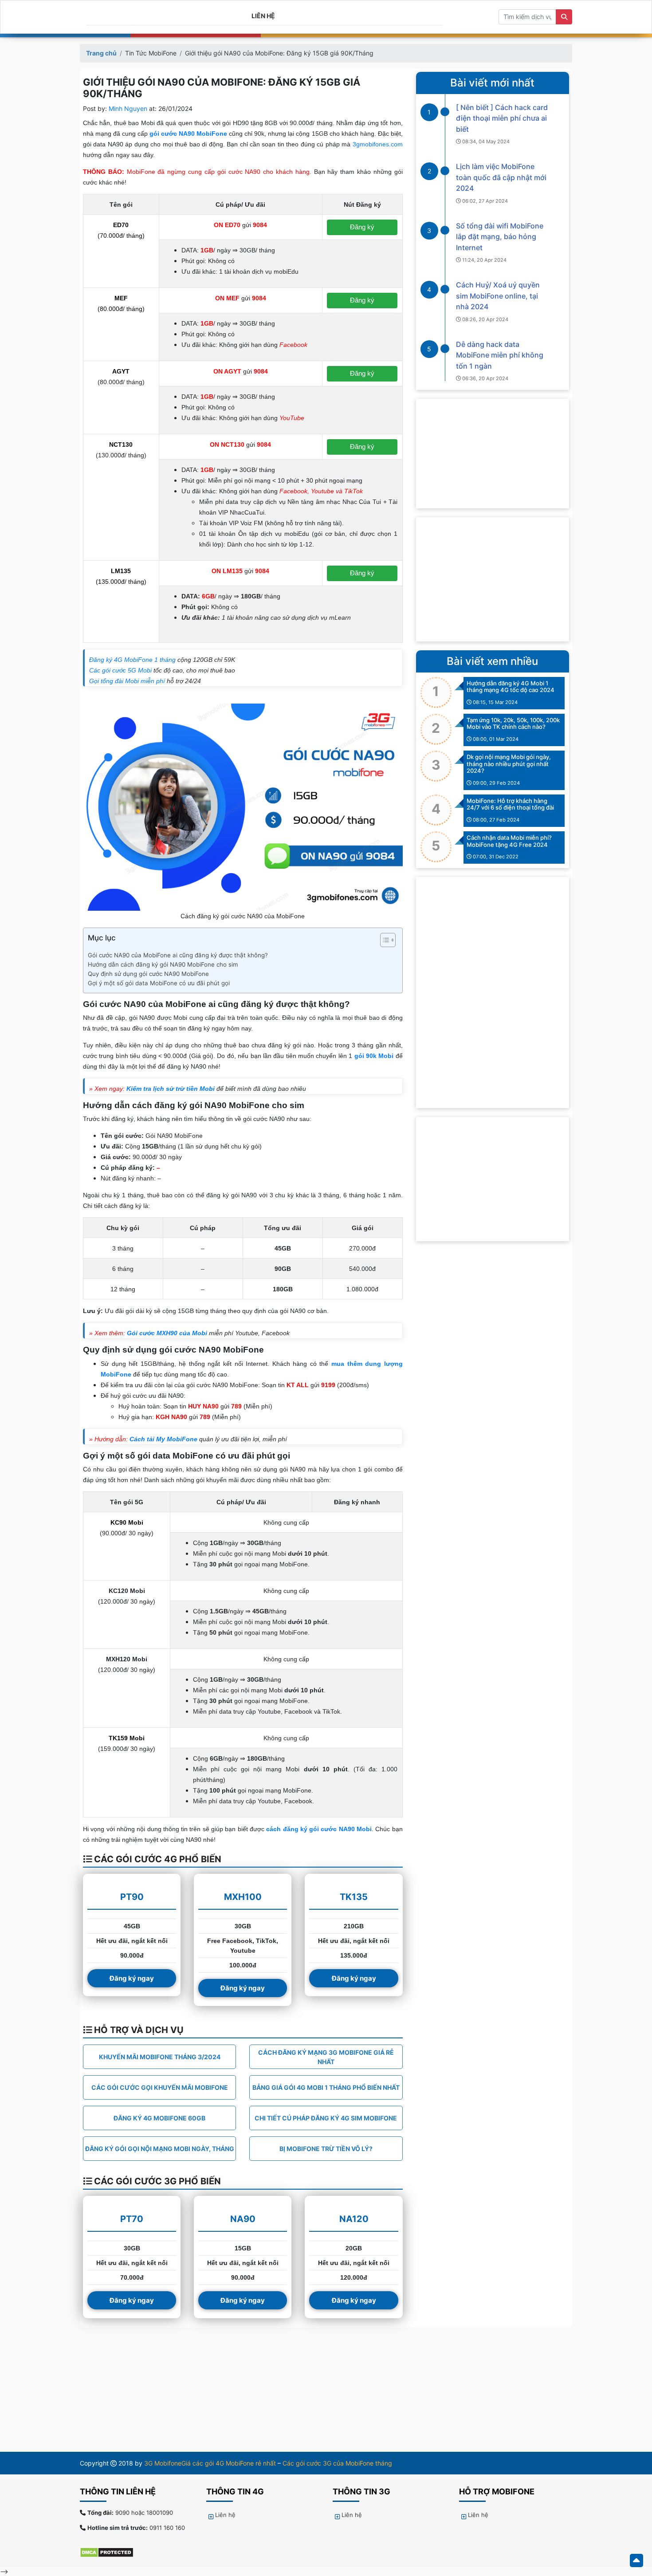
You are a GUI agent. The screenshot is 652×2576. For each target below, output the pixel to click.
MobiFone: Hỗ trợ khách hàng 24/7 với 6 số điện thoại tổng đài (510, 804)
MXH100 (243, 1897)
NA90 (243, 2219)
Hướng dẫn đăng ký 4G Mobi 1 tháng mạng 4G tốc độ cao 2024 (511, 687)
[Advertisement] (493, 579)
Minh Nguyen (128, 108)
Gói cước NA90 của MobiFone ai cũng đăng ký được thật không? (178, 955)
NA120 (354, 2219)
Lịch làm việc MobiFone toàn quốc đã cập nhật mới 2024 (501, 177)
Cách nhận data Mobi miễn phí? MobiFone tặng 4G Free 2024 (509, 841)
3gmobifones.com (378, 144)
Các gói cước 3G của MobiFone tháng (337, 2463)
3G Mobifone (163, 2463)
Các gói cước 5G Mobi (120, 670)
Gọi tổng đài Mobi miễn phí (127, 681)
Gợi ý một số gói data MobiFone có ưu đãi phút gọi (159, 983)
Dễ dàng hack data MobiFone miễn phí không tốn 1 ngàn (500, 355)
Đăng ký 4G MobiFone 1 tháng (132, 660)
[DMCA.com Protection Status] (111, 2552)
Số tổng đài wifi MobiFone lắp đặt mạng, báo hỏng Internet (500, 237)
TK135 (354, 1897)
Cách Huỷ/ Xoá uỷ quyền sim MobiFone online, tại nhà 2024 (498, 296)
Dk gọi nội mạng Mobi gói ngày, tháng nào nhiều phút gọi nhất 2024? (509, 764)
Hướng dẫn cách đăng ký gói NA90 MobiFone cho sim (163, 964)
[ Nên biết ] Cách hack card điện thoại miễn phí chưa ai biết (502, 118)
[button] (383, 942)
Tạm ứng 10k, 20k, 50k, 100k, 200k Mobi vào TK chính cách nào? (513, 724)
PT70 (132, 2219)
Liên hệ (263, 16)
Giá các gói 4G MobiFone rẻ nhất (229, 2463)
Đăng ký (362, 227)
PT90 (132, 1897)
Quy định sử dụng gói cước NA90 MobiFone (148, 974)
